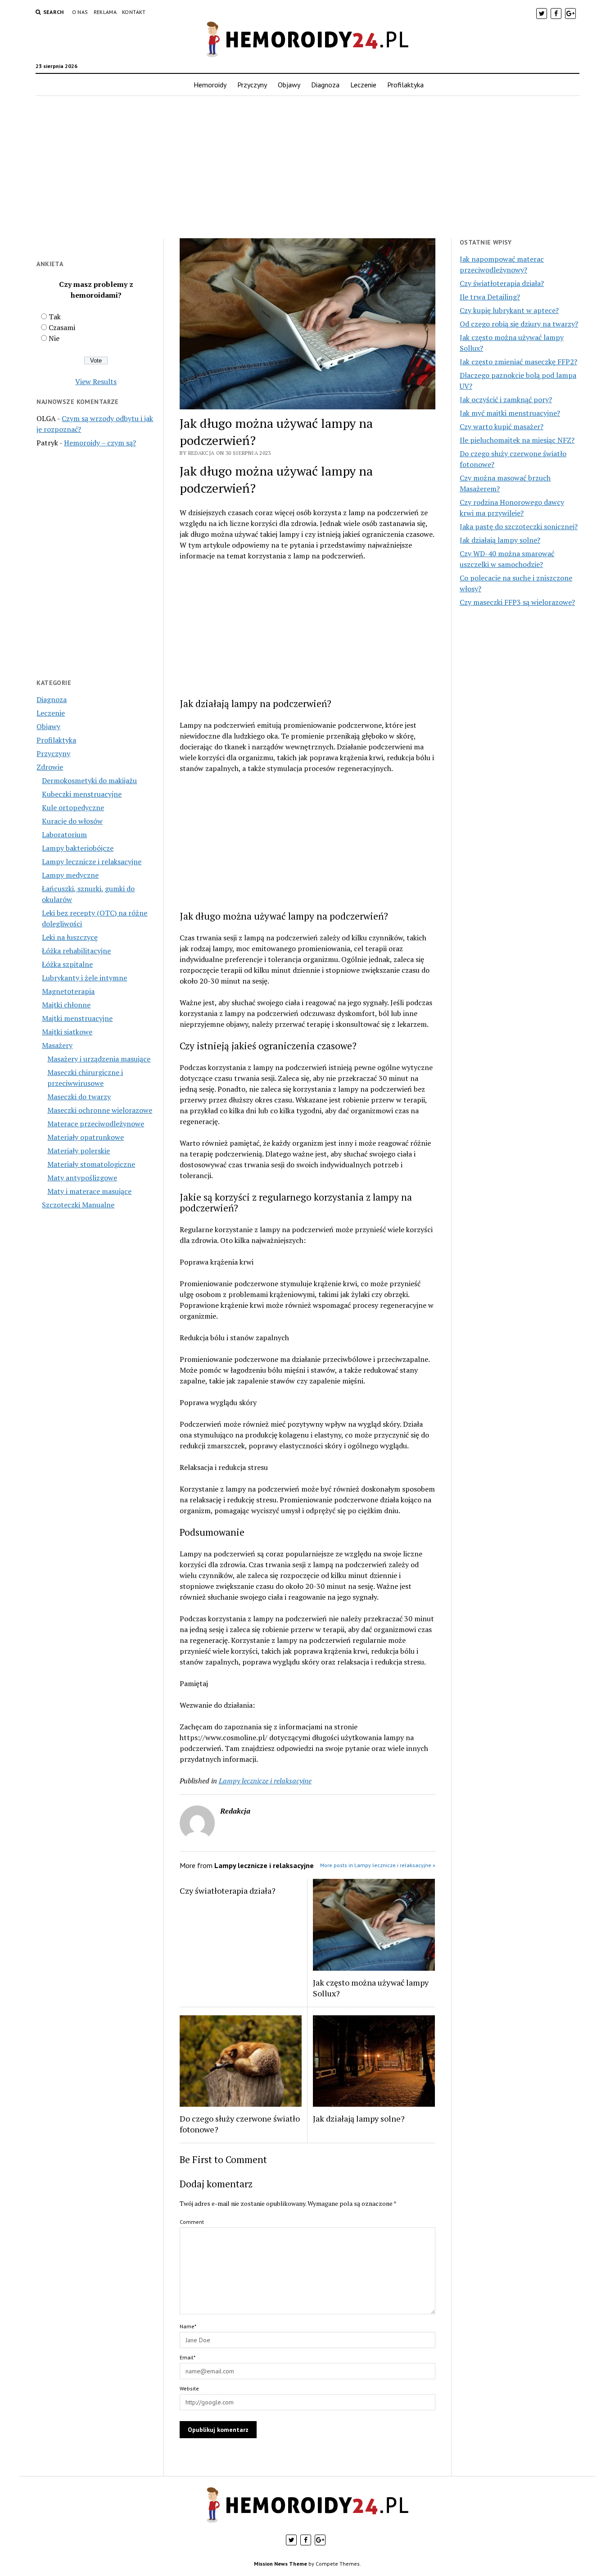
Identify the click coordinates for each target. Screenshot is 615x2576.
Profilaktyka (405, 85)
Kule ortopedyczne (73, 807)
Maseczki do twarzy (79, 1097)
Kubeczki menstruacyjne (82, 794)
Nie (54, 338)
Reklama (105, 12)
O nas (80, 12)
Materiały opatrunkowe (86, 1137)
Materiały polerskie (79, 1151)
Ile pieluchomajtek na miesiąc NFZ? (517, 440)
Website (189, 2388)
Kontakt (134, 12)
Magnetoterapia (68, 991)
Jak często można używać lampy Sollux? (371, 1988)
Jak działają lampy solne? (359, 2118)
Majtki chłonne (66, 1005)
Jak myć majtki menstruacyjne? (510, 413)
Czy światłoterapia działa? (228, 1891)
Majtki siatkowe (67, 1032)
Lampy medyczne (70, 875)
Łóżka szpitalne (67, 964)
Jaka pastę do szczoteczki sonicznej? (519, 526)
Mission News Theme (280, 2564)
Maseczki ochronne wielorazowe (100, 1110)
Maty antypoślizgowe (82, 1178)
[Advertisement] (307, 167)
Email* (188, 2357)
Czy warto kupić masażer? (502, 426)
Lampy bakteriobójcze (78, 848)
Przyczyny (252, 85)
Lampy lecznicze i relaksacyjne (92, 862)
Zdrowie (50, 767)
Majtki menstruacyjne (77, 1018)
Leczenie (363, 85)
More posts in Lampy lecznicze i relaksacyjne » (378, 1865)
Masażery (57, 1045)
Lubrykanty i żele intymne (84, 978)
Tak (55, 317)
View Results (96, 381)
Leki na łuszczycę (70, 937)
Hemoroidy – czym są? (100, 443)
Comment (192, 2222)
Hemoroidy (210, 85)
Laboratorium (64, 834)
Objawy (289, 85)
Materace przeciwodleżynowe (96, 1124)
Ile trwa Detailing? (490, 297)
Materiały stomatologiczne (91, 1164)
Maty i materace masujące (89, 1191)
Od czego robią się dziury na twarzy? (519, 324)
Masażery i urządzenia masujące (99, 1059)
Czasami (62, 327)
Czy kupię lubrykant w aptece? (509, 310)
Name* (188, 2326)
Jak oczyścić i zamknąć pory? (506, 399)
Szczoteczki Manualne (78, 1205)
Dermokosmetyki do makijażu (89, 780)
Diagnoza (325, 85)
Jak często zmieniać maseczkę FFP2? (518, 362)
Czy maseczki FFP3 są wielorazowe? (517, 602)
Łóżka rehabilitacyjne (76, 951)
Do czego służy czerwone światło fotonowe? (240, 2124)
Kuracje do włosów (72, 821)
